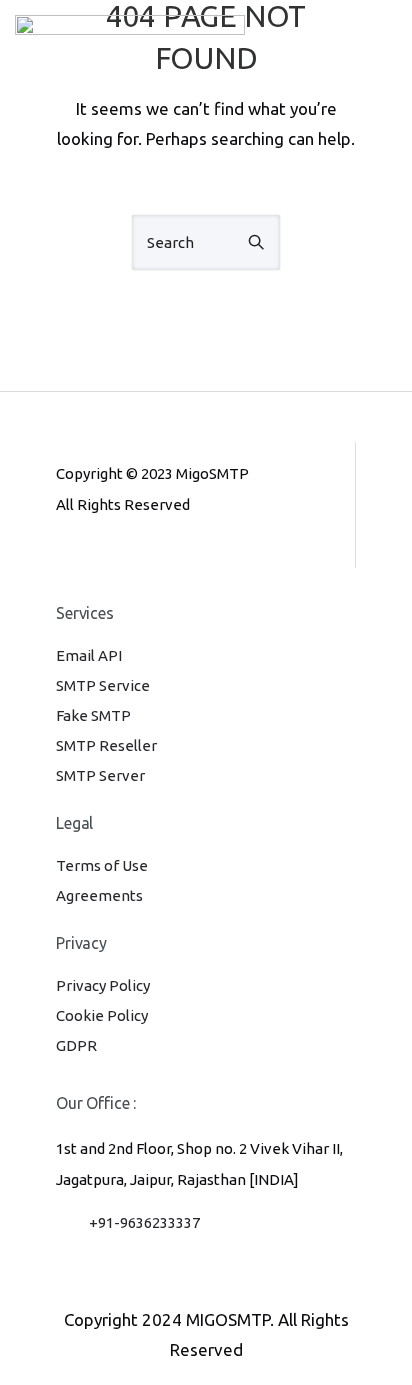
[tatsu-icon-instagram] (98, 559)
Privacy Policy (103, 985)
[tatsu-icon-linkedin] (131, 559)
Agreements (99, 895)
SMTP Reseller (106, 745)
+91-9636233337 (144, 1222)
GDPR (76, 1045)
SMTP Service (103, 685)
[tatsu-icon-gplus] (65, 559)
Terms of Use (102, 865)
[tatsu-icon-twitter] (194, 559)
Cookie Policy (102, 1015)
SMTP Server (100, 775)
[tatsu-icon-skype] (164, 559)
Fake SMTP (93, 715)
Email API (89, 655)
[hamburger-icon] (374, 46)
